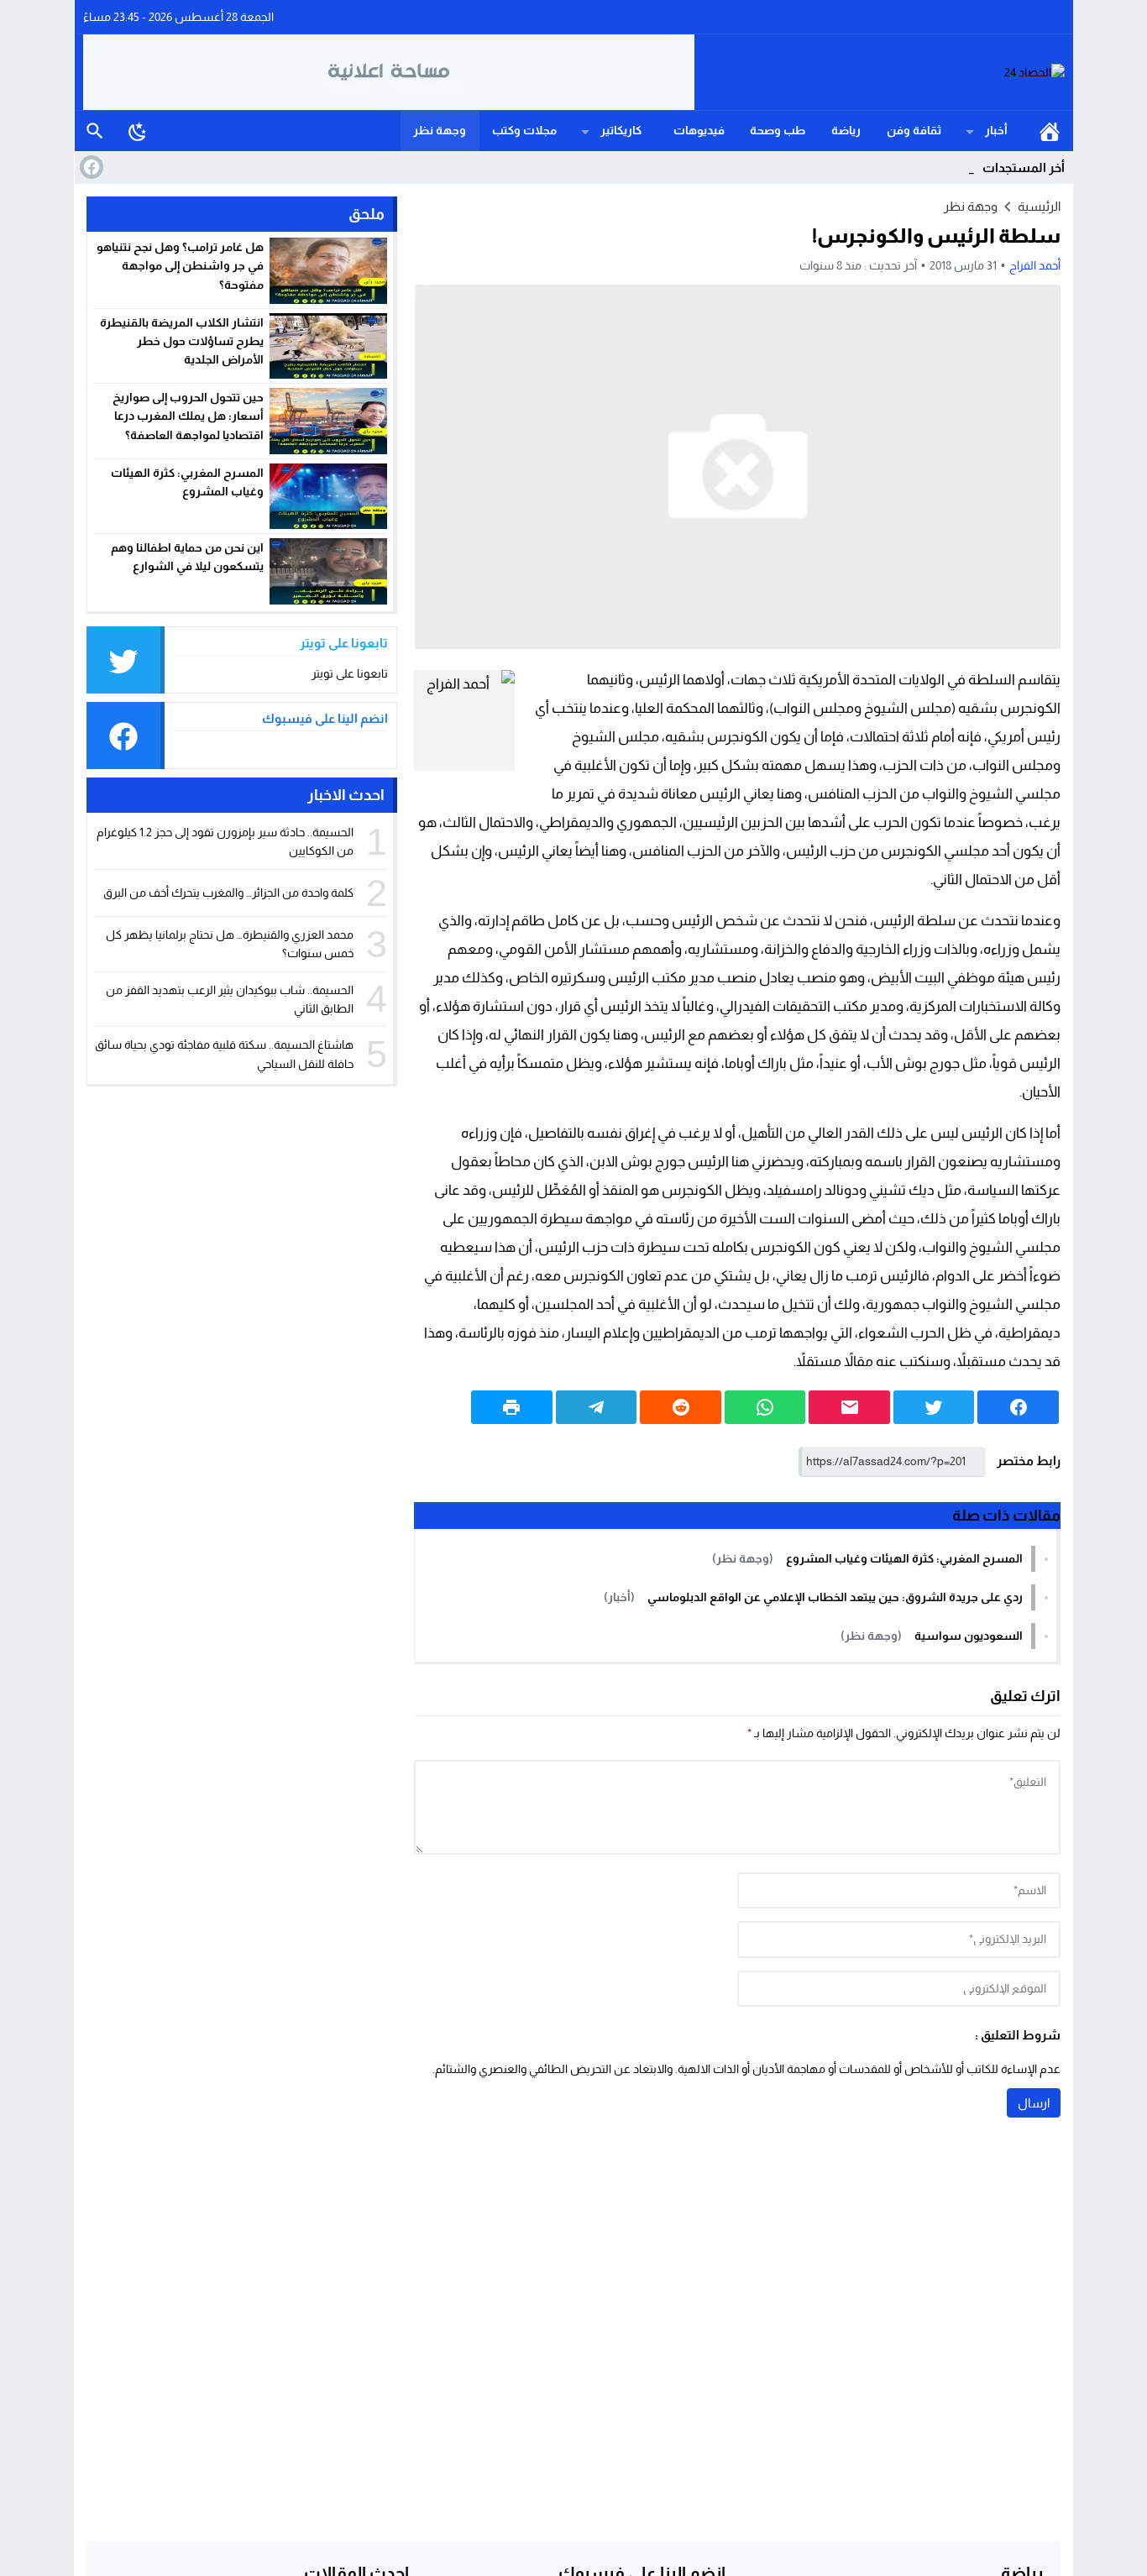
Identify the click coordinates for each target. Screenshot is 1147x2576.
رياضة (846, 130)
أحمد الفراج (1035, 265)
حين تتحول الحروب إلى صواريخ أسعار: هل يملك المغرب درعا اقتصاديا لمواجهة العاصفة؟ (188, 416)
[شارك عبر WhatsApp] (765, 1407)
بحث (95, 131)
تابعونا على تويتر (350, 673)
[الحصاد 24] (880, 73)
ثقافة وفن (914, 130)
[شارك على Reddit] (681, 1407)
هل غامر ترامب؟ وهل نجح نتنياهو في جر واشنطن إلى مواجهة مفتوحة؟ (180, 266)
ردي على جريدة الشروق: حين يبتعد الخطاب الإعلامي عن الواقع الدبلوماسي (835, 1597)
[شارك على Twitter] (934, 1407)
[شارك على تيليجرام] (597, 1407)
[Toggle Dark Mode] (138, 131)
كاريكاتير (621, 130)
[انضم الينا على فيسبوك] (90, 167)
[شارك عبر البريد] (849, 1407)
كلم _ (961, 168)
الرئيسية (1050, 131)
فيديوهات (699, 130)
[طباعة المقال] (512, 1407)
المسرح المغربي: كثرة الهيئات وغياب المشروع (904, 1558)
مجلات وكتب (524, 130)
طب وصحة (778, 130)
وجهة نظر (440, 130)
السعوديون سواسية (969, 1636)
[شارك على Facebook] (1018, 1407)
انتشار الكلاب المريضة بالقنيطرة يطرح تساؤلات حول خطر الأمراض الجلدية (182, 341)
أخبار (996, 130)
